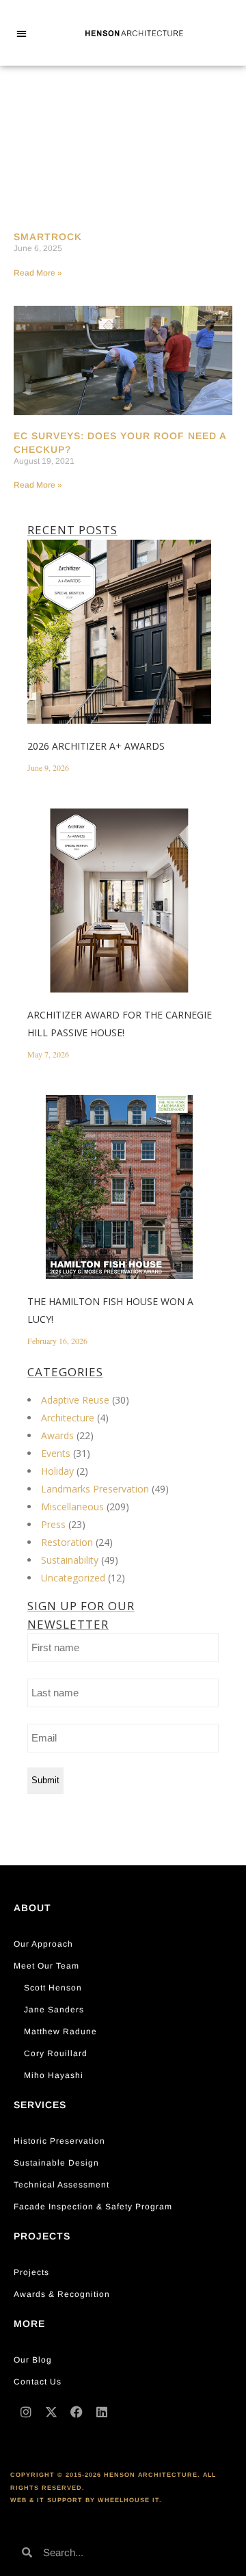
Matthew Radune (60, 2032)
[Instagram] (26, 2412)
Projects (31, 2272)
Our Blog (33, 2360)
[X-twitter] (51, 2412)
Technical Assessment (61, 2185)
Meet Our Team (46, 1966)
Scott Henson (53, 1988)
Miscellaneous (72, 1507)
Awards (57, 1435)
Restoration (67, 1542)
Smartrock (48, 237)
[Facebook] (77, 2412)
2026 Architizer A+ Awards (96, 746)
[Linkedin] (102, 2412)
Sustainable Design (56, 2163)
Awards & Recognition (62, 2294)
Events (56, 1453)
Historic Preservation (59, 2141)
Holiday (57, 1471)
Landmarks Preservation (95, 1489)
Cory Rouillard (56, 2053)
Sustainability (70, 1560)
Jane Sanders (54, 2010)
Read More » (38, 273)
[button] (22, 33)
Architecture (68, 1418)
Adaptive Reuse (75, 1400)
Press (53, 1524)
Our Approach (43, 1944)
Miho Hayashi (54, 2075)
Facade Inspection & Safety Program (93, 2207)
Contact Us (38, 2382)
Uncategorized (73, 1578)
